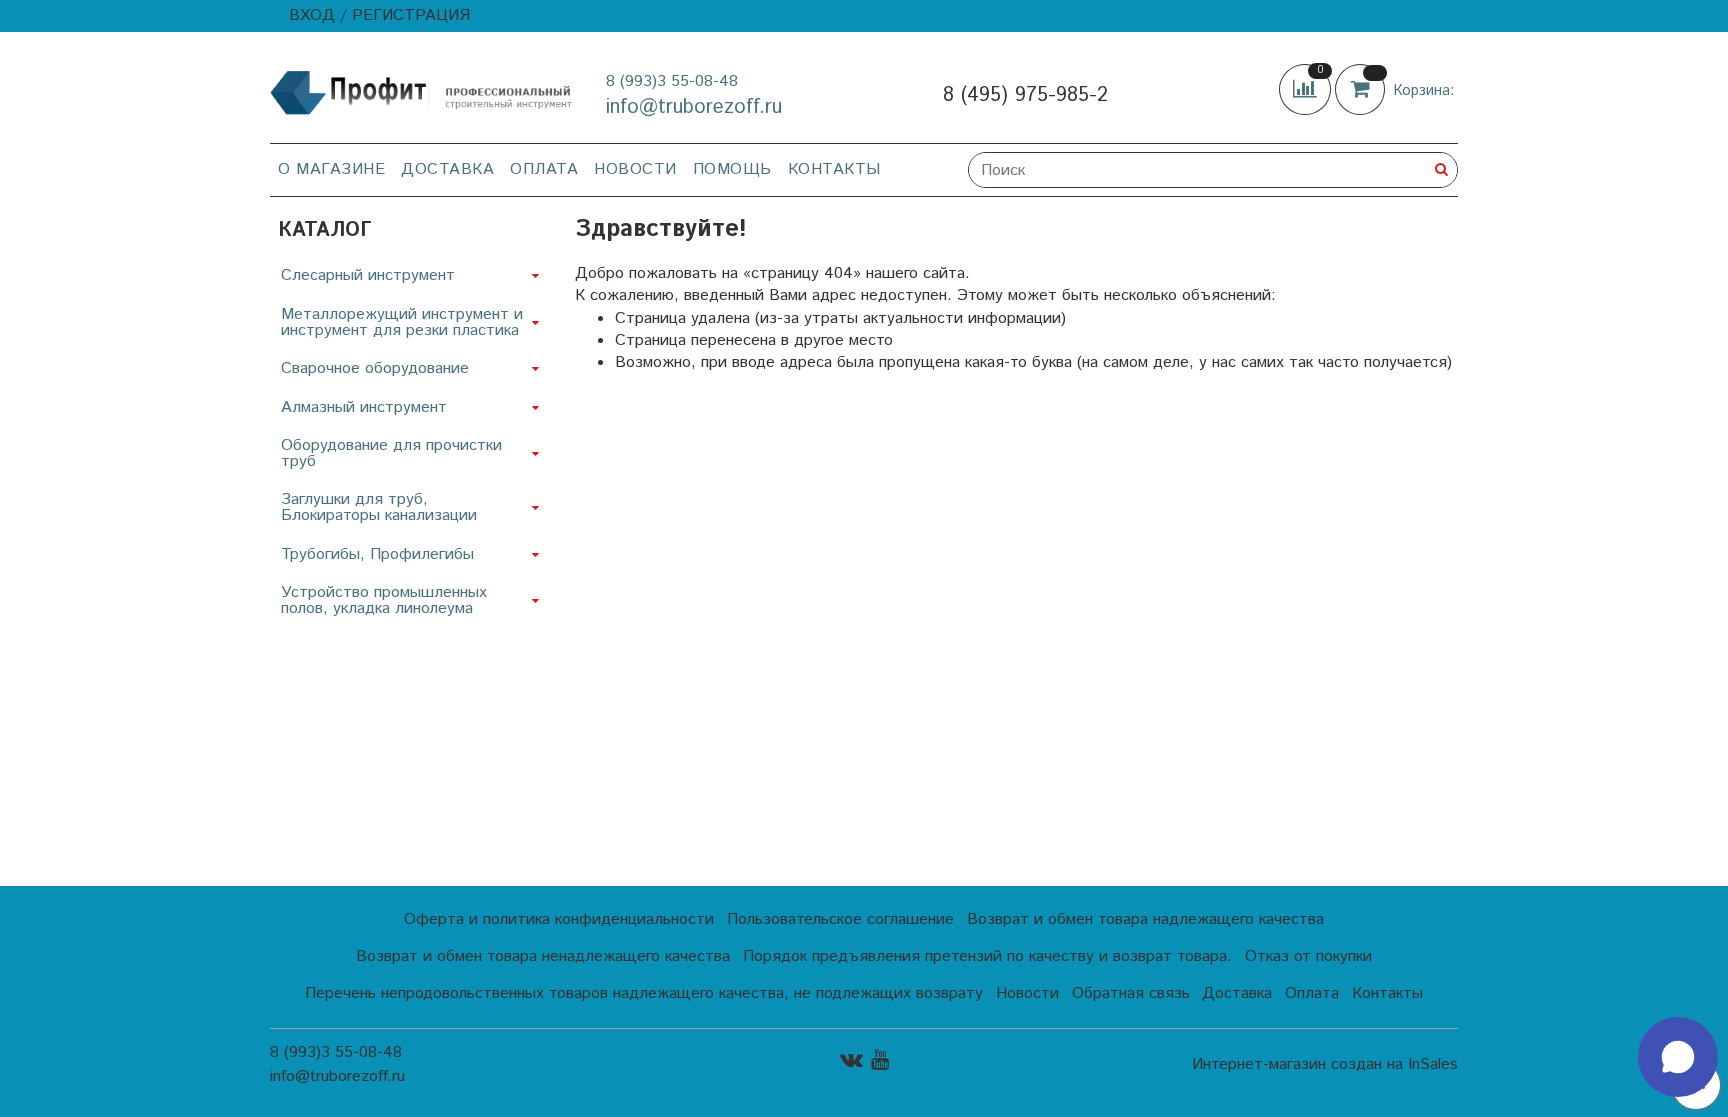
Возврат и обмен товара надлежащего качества (1145, 919)
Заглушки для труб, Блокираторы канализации (379, 507)
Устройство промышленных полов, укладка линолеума (384, 600)
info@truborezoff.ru (694, 107)
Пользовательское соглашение (840, 919)
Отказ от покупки (1308, 956)
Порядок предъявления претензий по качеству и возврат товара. (987, 956)
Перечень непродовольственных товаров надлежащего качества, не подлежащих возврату (644, 993)
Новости (635, 169)
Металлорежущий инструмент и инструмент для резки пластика (402, 322)
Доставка (447, 169)
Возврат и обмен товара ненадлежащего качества (543, 956)
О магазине (331, 169)
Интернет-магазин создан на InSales (1325, 1065)
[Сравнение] (1307, 89)
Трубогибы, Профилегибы (377, 554)
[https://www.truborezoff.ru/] (422, 91)
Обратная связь (1131, 993)
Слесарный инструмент (368, 275)
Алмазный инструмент (364, 407)
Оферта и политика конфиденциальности (559, 919)
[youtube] (880, 1059)
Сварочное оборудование (375, 368)
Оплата (544, 169)
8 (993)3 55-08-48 (672, 81)
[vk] (851, 1059)
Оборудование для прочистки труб (391, 453)
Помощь (732, 169)
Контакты (834, 169)
